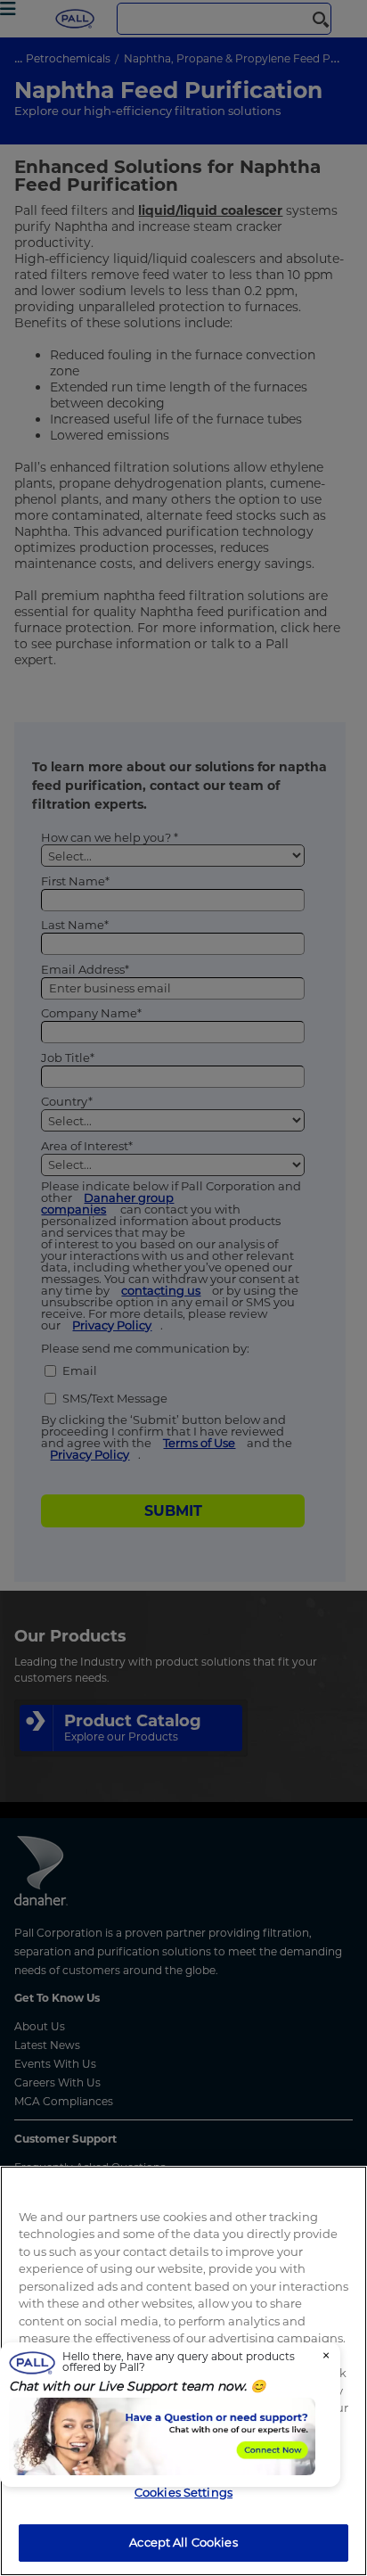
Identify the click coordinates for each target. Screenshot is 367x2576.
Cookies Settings (183, 2492)
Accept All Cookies (183, 2542)
